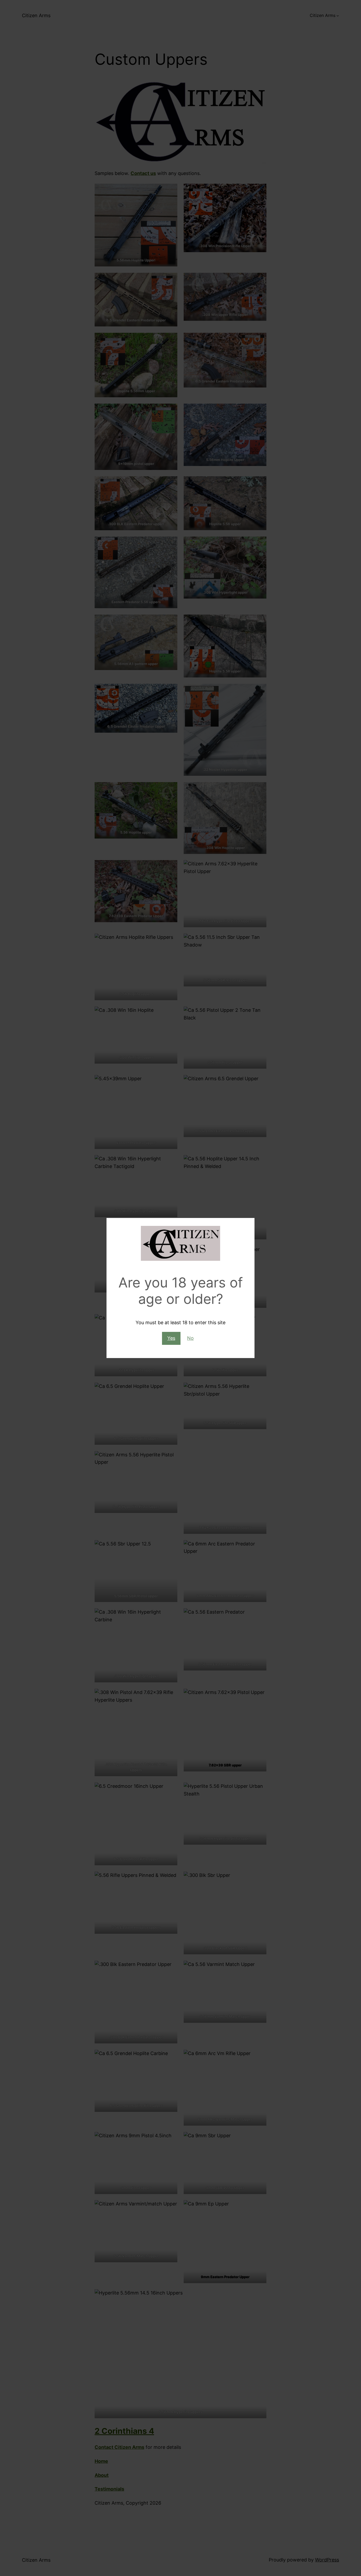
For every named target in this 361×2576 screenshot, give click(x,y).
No (190, 1338)
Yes (171, 1338)
